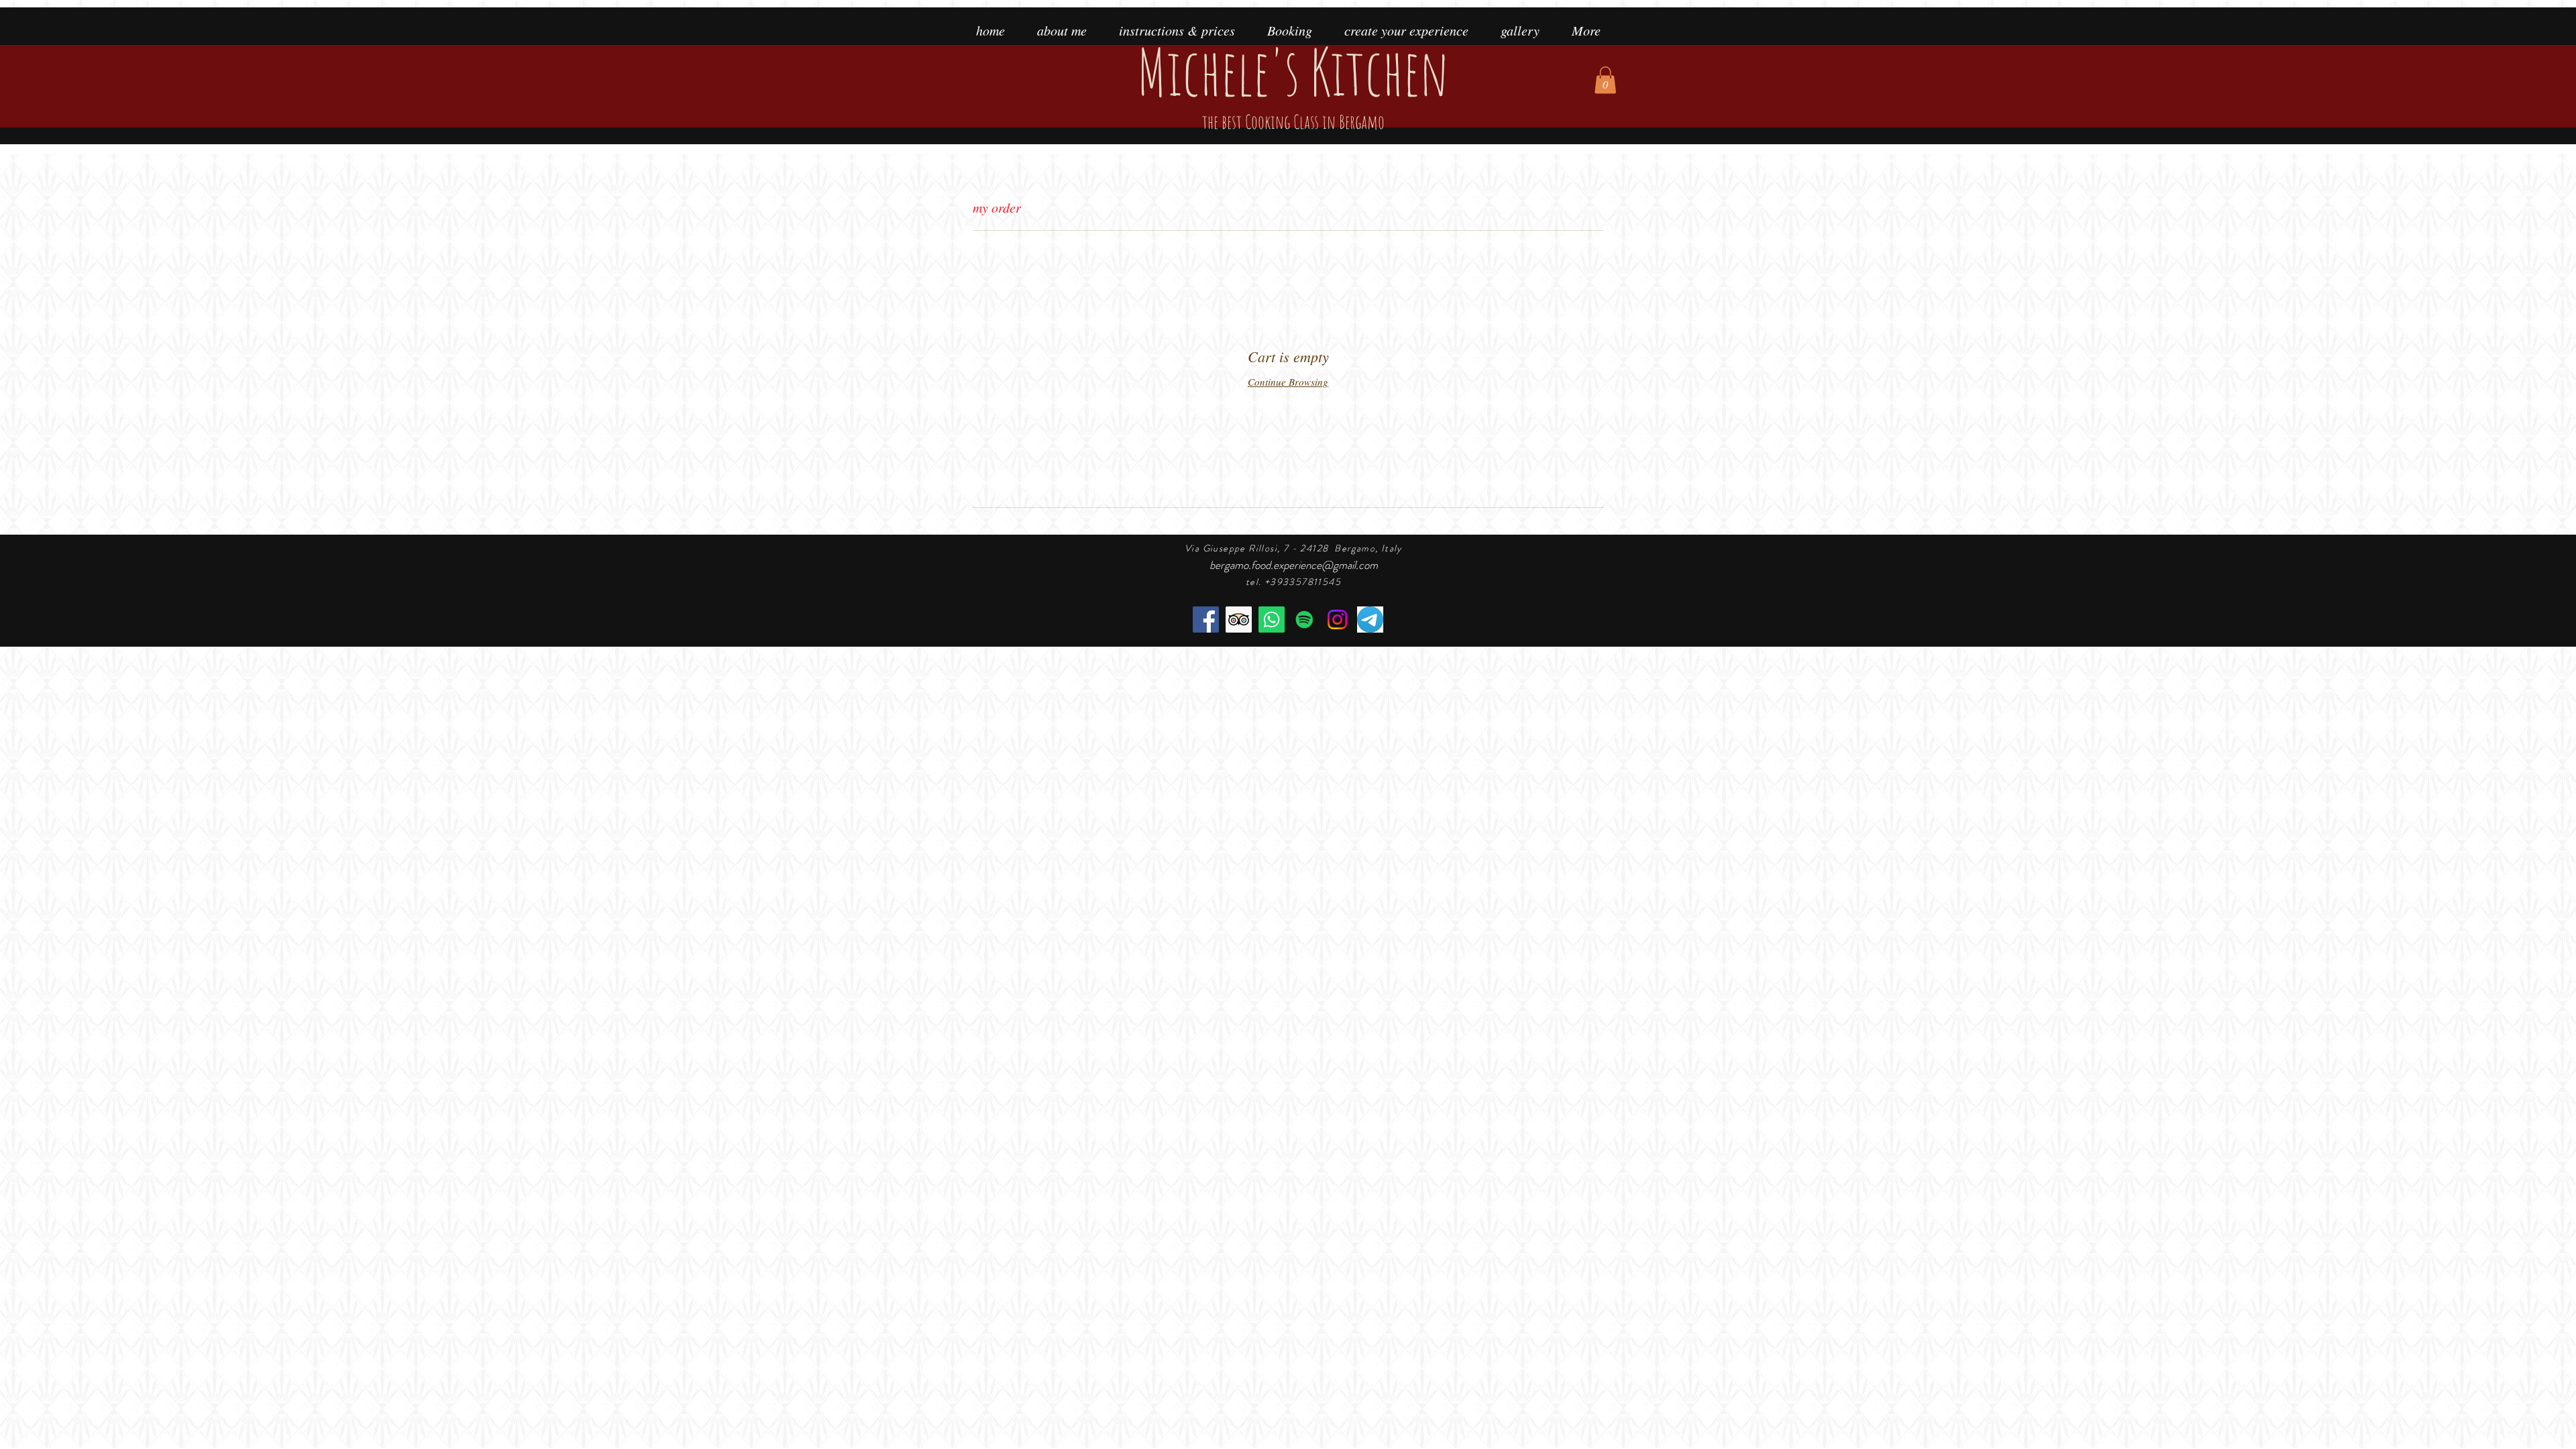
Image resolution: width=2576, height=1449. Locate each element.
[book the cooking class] (1272, 620)
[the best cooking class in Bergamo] (1239, 620)
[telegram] (1370, 620)
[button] (1605, 80)
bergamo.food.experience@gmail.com (1294, 565)
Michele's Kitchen (1293, 82)
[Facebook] (1206, 620)
